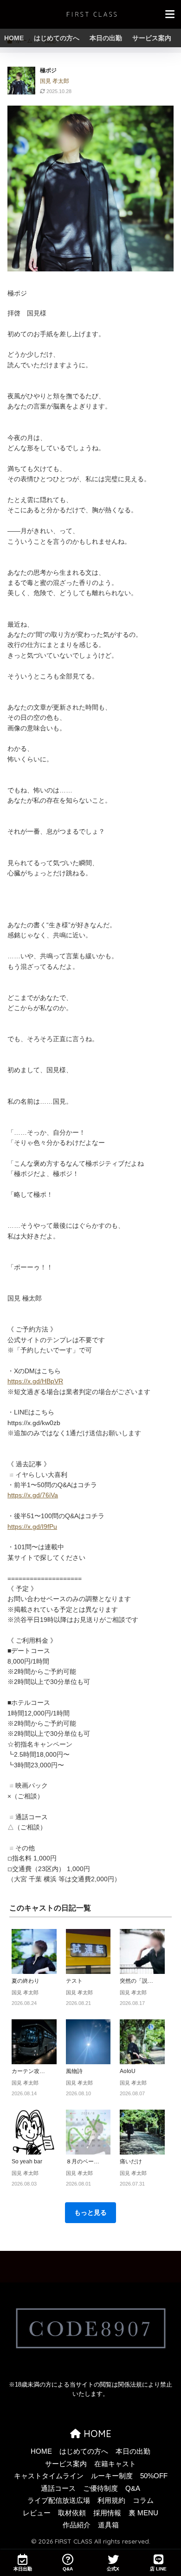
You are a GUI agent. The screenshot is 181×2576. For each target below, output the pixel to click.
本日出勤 (23, 2569)
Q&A (133, 2488)
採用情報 (107, 2513)
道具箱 (108, 2525)
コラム (143, 2501)
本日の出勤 (106, 38)
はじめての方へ (57, 38)
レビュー (37, 2513)
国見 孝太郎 (55, 81)
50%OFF (154, 2476)
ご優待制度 (100, 2488)
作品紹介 (77, 2525)
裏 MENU (143, 2513)
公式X (113, 2569)
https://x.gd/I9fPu (32, 1527)
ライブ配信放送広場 (59, 2501)
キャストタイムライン (49, 2476)
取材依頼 (72, 2513)
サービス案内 (152, 38)
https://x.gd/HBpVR (35, 1381)
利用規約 (111, 2501)
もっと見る (90, 2212)
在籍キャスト (115, 2464)
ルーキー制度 (112, 2476)
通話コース (58, 2488)
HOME (14, 38)
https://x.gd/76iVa (33, 1495)
